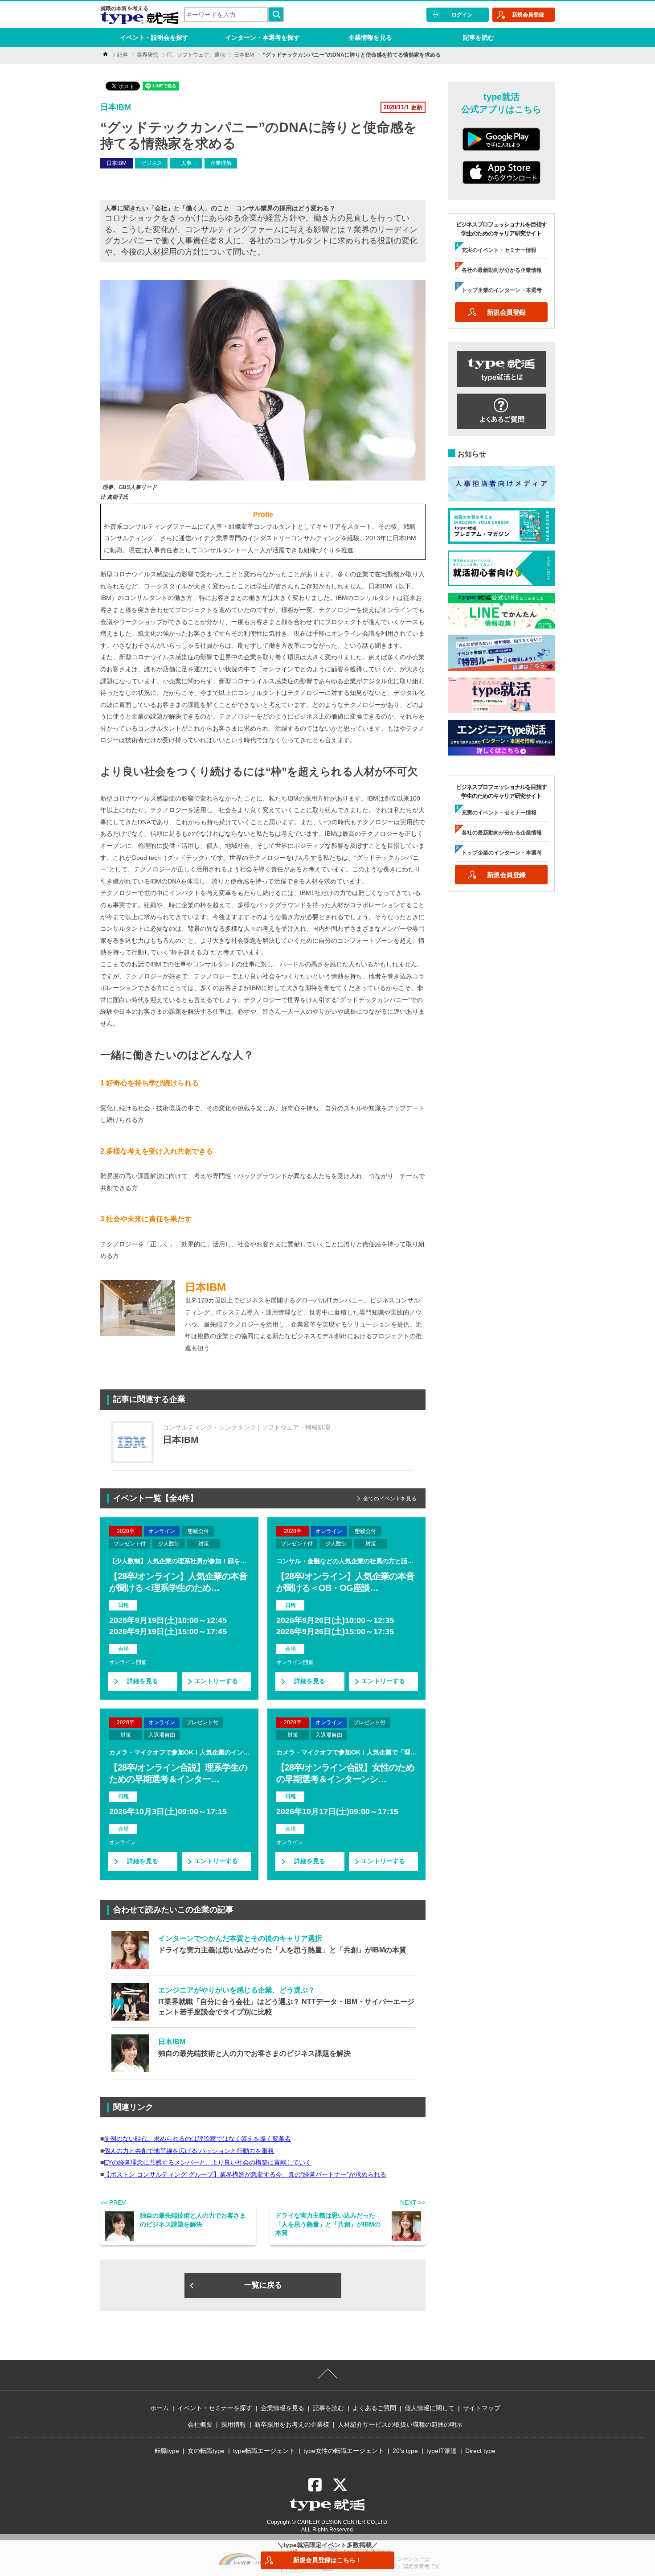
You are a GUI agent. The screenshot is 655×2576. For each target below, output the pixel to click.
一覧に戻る (263, 2285)
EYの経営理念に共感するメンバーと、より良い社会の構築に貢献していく (208, 2162)
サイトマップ (482, 2408)
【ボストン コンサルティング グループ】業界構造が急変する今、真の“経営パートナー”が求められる (245, 2174)
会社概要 (200, 2424)
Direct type (480, 2451)
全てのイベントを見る (390, 1499)
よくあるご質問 (374, 2408)
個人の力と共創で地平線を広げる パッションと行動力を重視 (189, 2151)
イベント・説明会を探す (154, 37)
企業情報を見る (370, 37)
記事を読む (479, 37)
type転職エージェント (264, 2451)
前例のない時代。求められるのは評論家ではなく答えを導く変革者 (197, 2139)
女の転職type (206, 2451)
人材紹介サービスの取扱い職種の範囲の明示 (400, 2424)
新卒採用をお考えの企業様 (292, 2424)
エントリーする (216, 1681)
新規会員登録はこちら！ (327, 2560)
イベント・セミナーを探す (215, 2408)
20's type (405, 2451)
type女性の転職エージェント (344, 2451)
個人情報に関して (430, 2408)
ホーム (160, 2408)
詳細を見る (143, 1681)
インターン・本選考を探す (262, 37)
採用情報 (233, 2424)
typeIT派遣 (442, 2451)
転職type (167, 2451)
